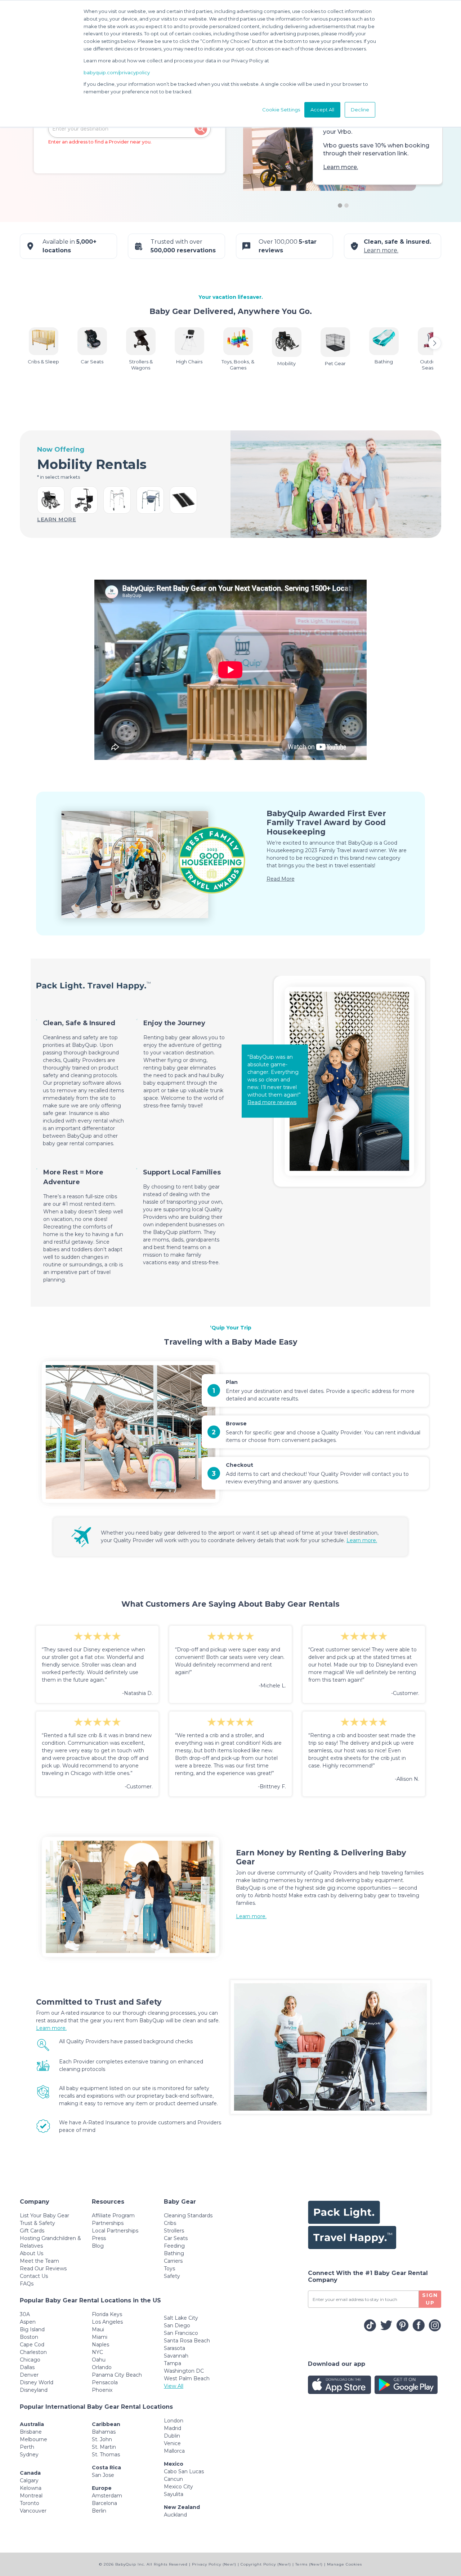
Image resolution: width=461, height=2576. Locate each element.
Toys (169, 2269)
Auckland (175, 2515)
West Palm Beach (187, 2378)
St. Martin (104, 2447)
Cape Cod (32, 2345)
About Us (32, 2253)
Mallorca (174, 2451)
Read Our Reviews (43, 2269)
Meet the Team (39, 2261)
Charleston (33, 2352)
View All (174, 2386)
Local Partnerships (115, 2231)
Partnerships (108, 2223)
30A (25, 2314)
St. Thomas (106, 2455)
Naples (100, 2345)
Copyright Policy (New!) (266, 2564)
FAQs (27, 2284)
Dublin (172, 2436)
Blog (98, 2246)
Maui (98, 2329)
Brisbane (31, 2432)
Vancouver (33, 2511)
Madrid (173, 2428)
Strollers (174, 2231)
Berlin (99, 2511)
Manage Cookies (344, 2564)
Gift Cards (32, 2231)
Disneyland (34, 2390)
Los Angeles (107, 2322)
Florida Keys (107, 2314)
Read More (281, 879)
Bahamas (104, 2432)
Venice (172, 2443)
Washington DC (184, 2371)
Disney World (37, 2382)
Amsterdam (107, 2496)
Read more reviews (272, 1102)
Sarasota (174, 2348)
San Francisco (181, 2333)
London (174, 2421)
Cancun (173, 2479)
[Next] (435, 343)
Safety (172, 2276)
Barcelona (104, 2503)
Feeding (174, 2246)
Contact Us (34, 2276)
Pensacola (105, 2382)
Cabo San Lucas (184, 2471)
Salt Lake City (181, 2318)
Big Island (32, 2329)
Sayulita (174, 2494)
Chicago (30, 2360)
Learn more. (341, 167)
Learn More (57, 519)
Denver (29, 2375)
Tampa (173, 2363)
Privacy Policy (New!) (214, 2564)
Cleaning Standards (188, 2216)
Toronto (30, 2503)
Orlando (102, 2367)
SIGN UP (430, 2299)
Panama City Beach (117, 2375)
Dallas (27, 2367)
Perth (27, 2447)
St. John (102, 2439)
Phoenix (102, 2390)
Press (99, 2238)
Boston (29, 2337)
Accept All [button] (322, 110)
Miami (100, 2337)
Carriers (173, 2261)
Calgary (29, 2480)
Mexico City (178, 2487)
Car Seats (176, 2238)
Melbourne (33, 2439)
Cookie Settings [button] (281, 110)
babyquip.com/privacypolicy (117, 72)
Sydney (29, 2455)
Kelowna (31, 2488)
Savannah (176, 2356)
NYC (97, 2352)
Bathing (174, 2253)
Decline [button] (360, 110)
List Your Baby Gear (44, 2216)
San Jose (103, 2475)
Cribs (170, 2223)
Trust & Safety (37, 2223)
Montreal (31, 2496)
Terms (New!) (309, 2564)
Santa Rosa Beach (187, 2341)
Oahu (99, 2360)
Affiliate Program (113, 2216)
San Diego (177, 2325)
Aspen (28, 2322)
